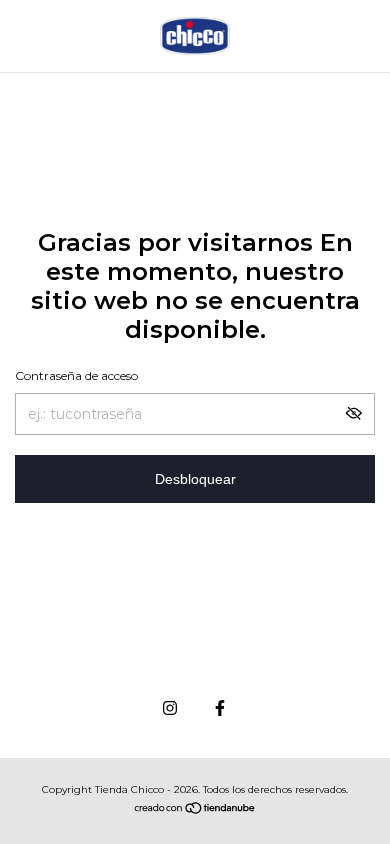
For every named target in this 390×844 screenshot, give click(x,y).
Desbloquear (195, 479)
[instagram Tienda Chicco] (170, 708)
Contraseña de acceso (76, 375)
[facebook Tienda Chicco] (220, 708)
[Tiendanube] (195, 810)
